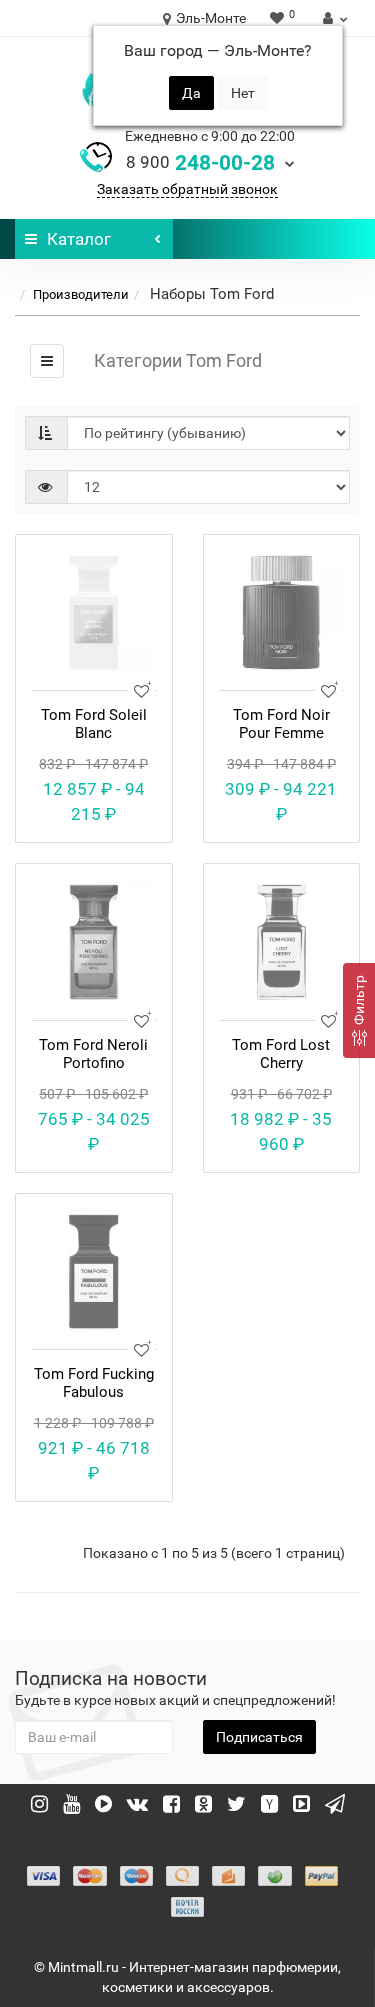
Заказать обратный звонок (187, 189)
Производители (81, 294)
